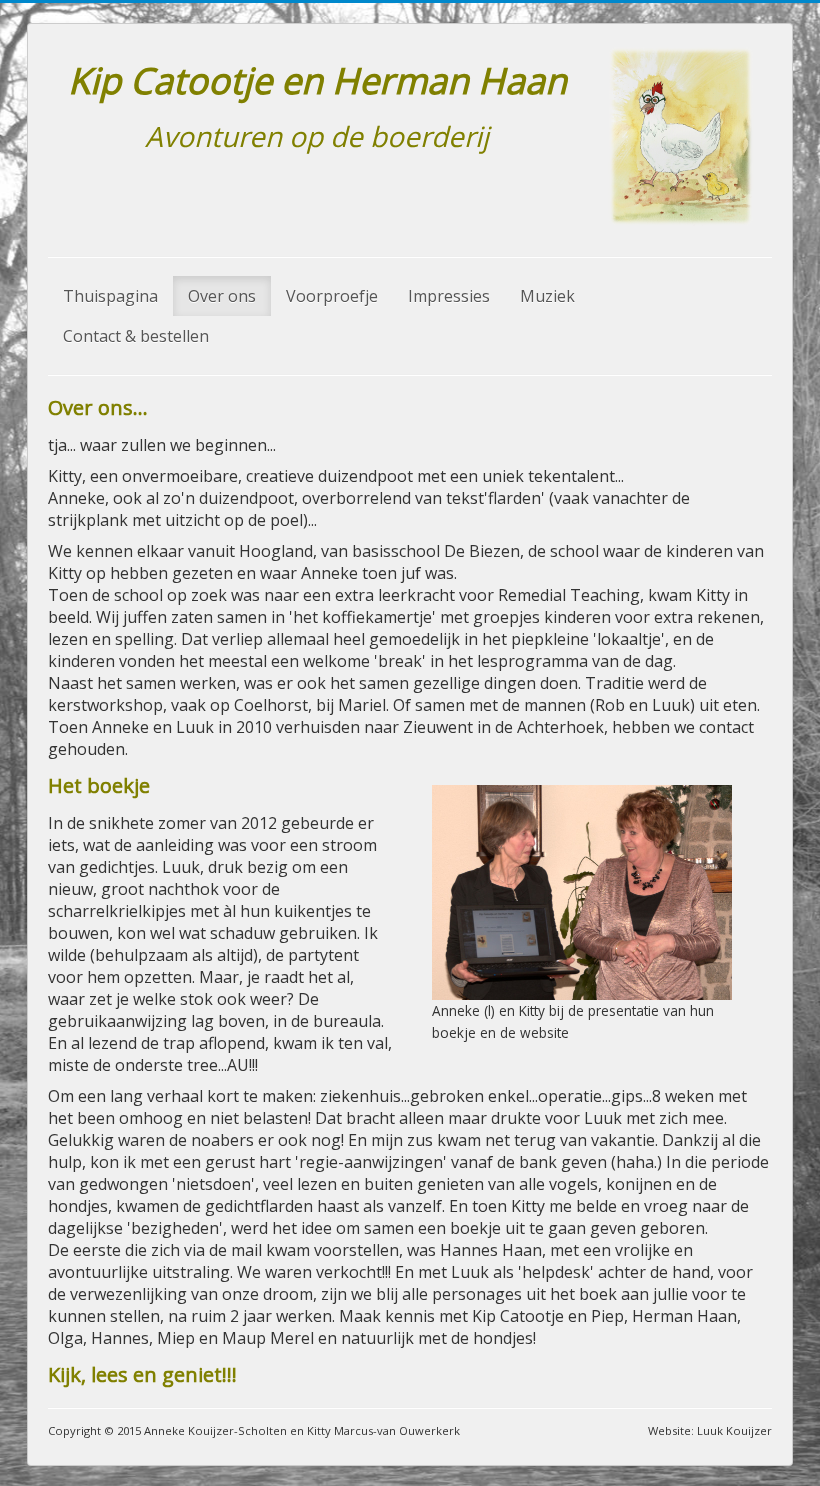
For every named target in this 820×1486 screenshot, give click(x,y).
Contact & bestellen (136, 336)
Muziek (547, 296)
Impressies (449, 296)
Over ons (222, 296)
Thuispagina (110, 296)
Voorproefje (332, 296)
